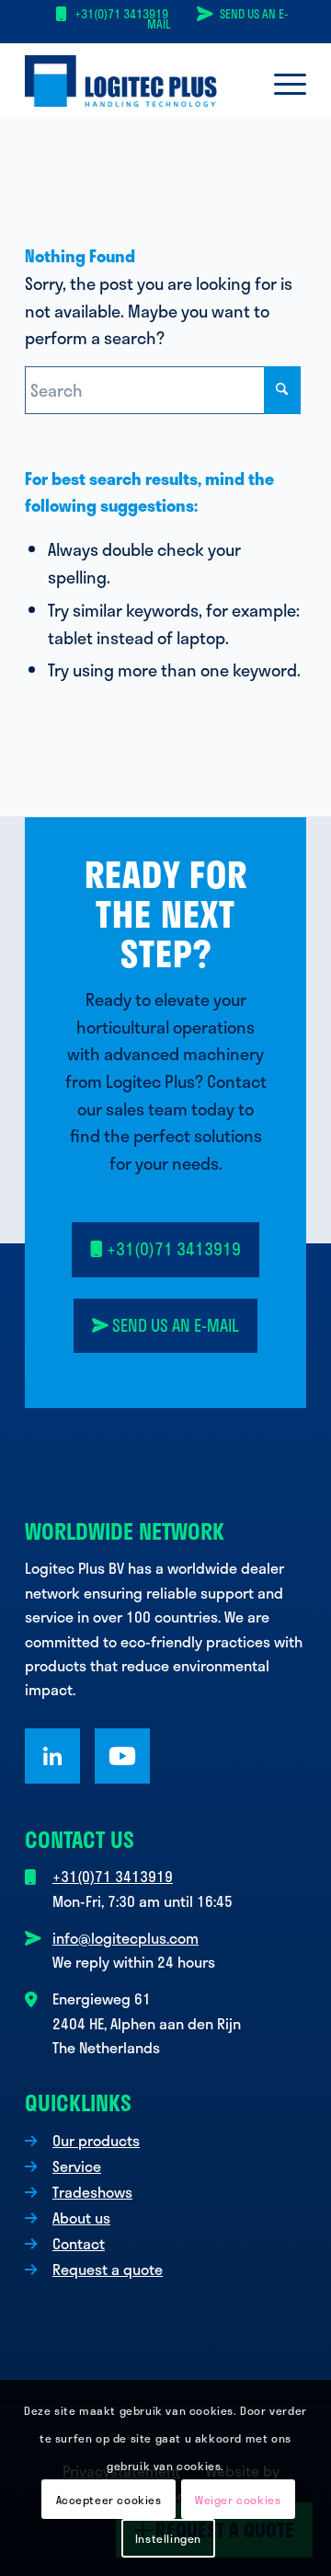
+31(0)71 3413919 (121, 14)
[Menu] (281, 81)
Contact (79, 2243)
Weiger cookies (238, 2500)
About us (81, 2218)
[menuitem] (281, 81)
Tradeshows (92, 2192)
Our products (96, 2140)
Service (77, 2166)
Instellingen (168, 2538)
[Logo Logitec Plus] (137, 81)
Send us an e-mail (218, 19)
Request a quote (108, 2269)
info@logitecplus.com (126, 1938)
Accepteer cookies (109, 2500)
